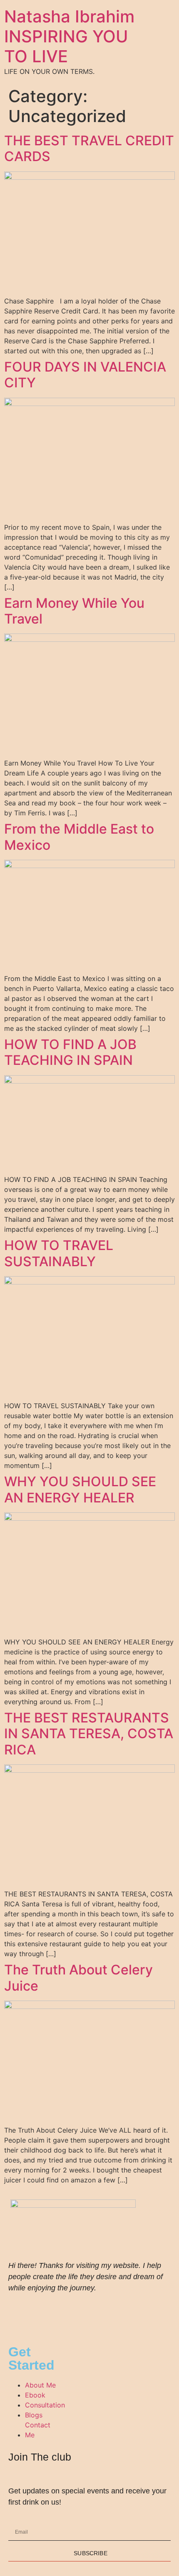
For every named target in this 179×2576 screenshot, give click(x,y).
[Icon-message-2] (87, 2312)
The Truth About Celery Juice (78, 1978)
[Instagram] (19, 2312)
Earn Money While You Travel (74, 611)
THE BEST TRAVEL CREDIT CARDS (89, 148)
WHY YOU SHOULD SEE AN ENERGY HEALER (80, 1489)
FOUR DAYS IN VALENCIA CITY (85, 375)
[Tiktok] (65, 2312)
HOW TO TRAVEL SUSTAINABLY (59, 1253)
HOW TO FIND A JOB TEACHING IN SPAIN (70, 1052)
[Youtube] (42, 2312)
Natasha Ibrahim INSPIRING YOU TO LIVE (69, 36)
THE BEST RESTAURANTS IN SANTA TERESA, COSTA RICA (89, 1734)
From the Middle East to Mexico (79, 837)
